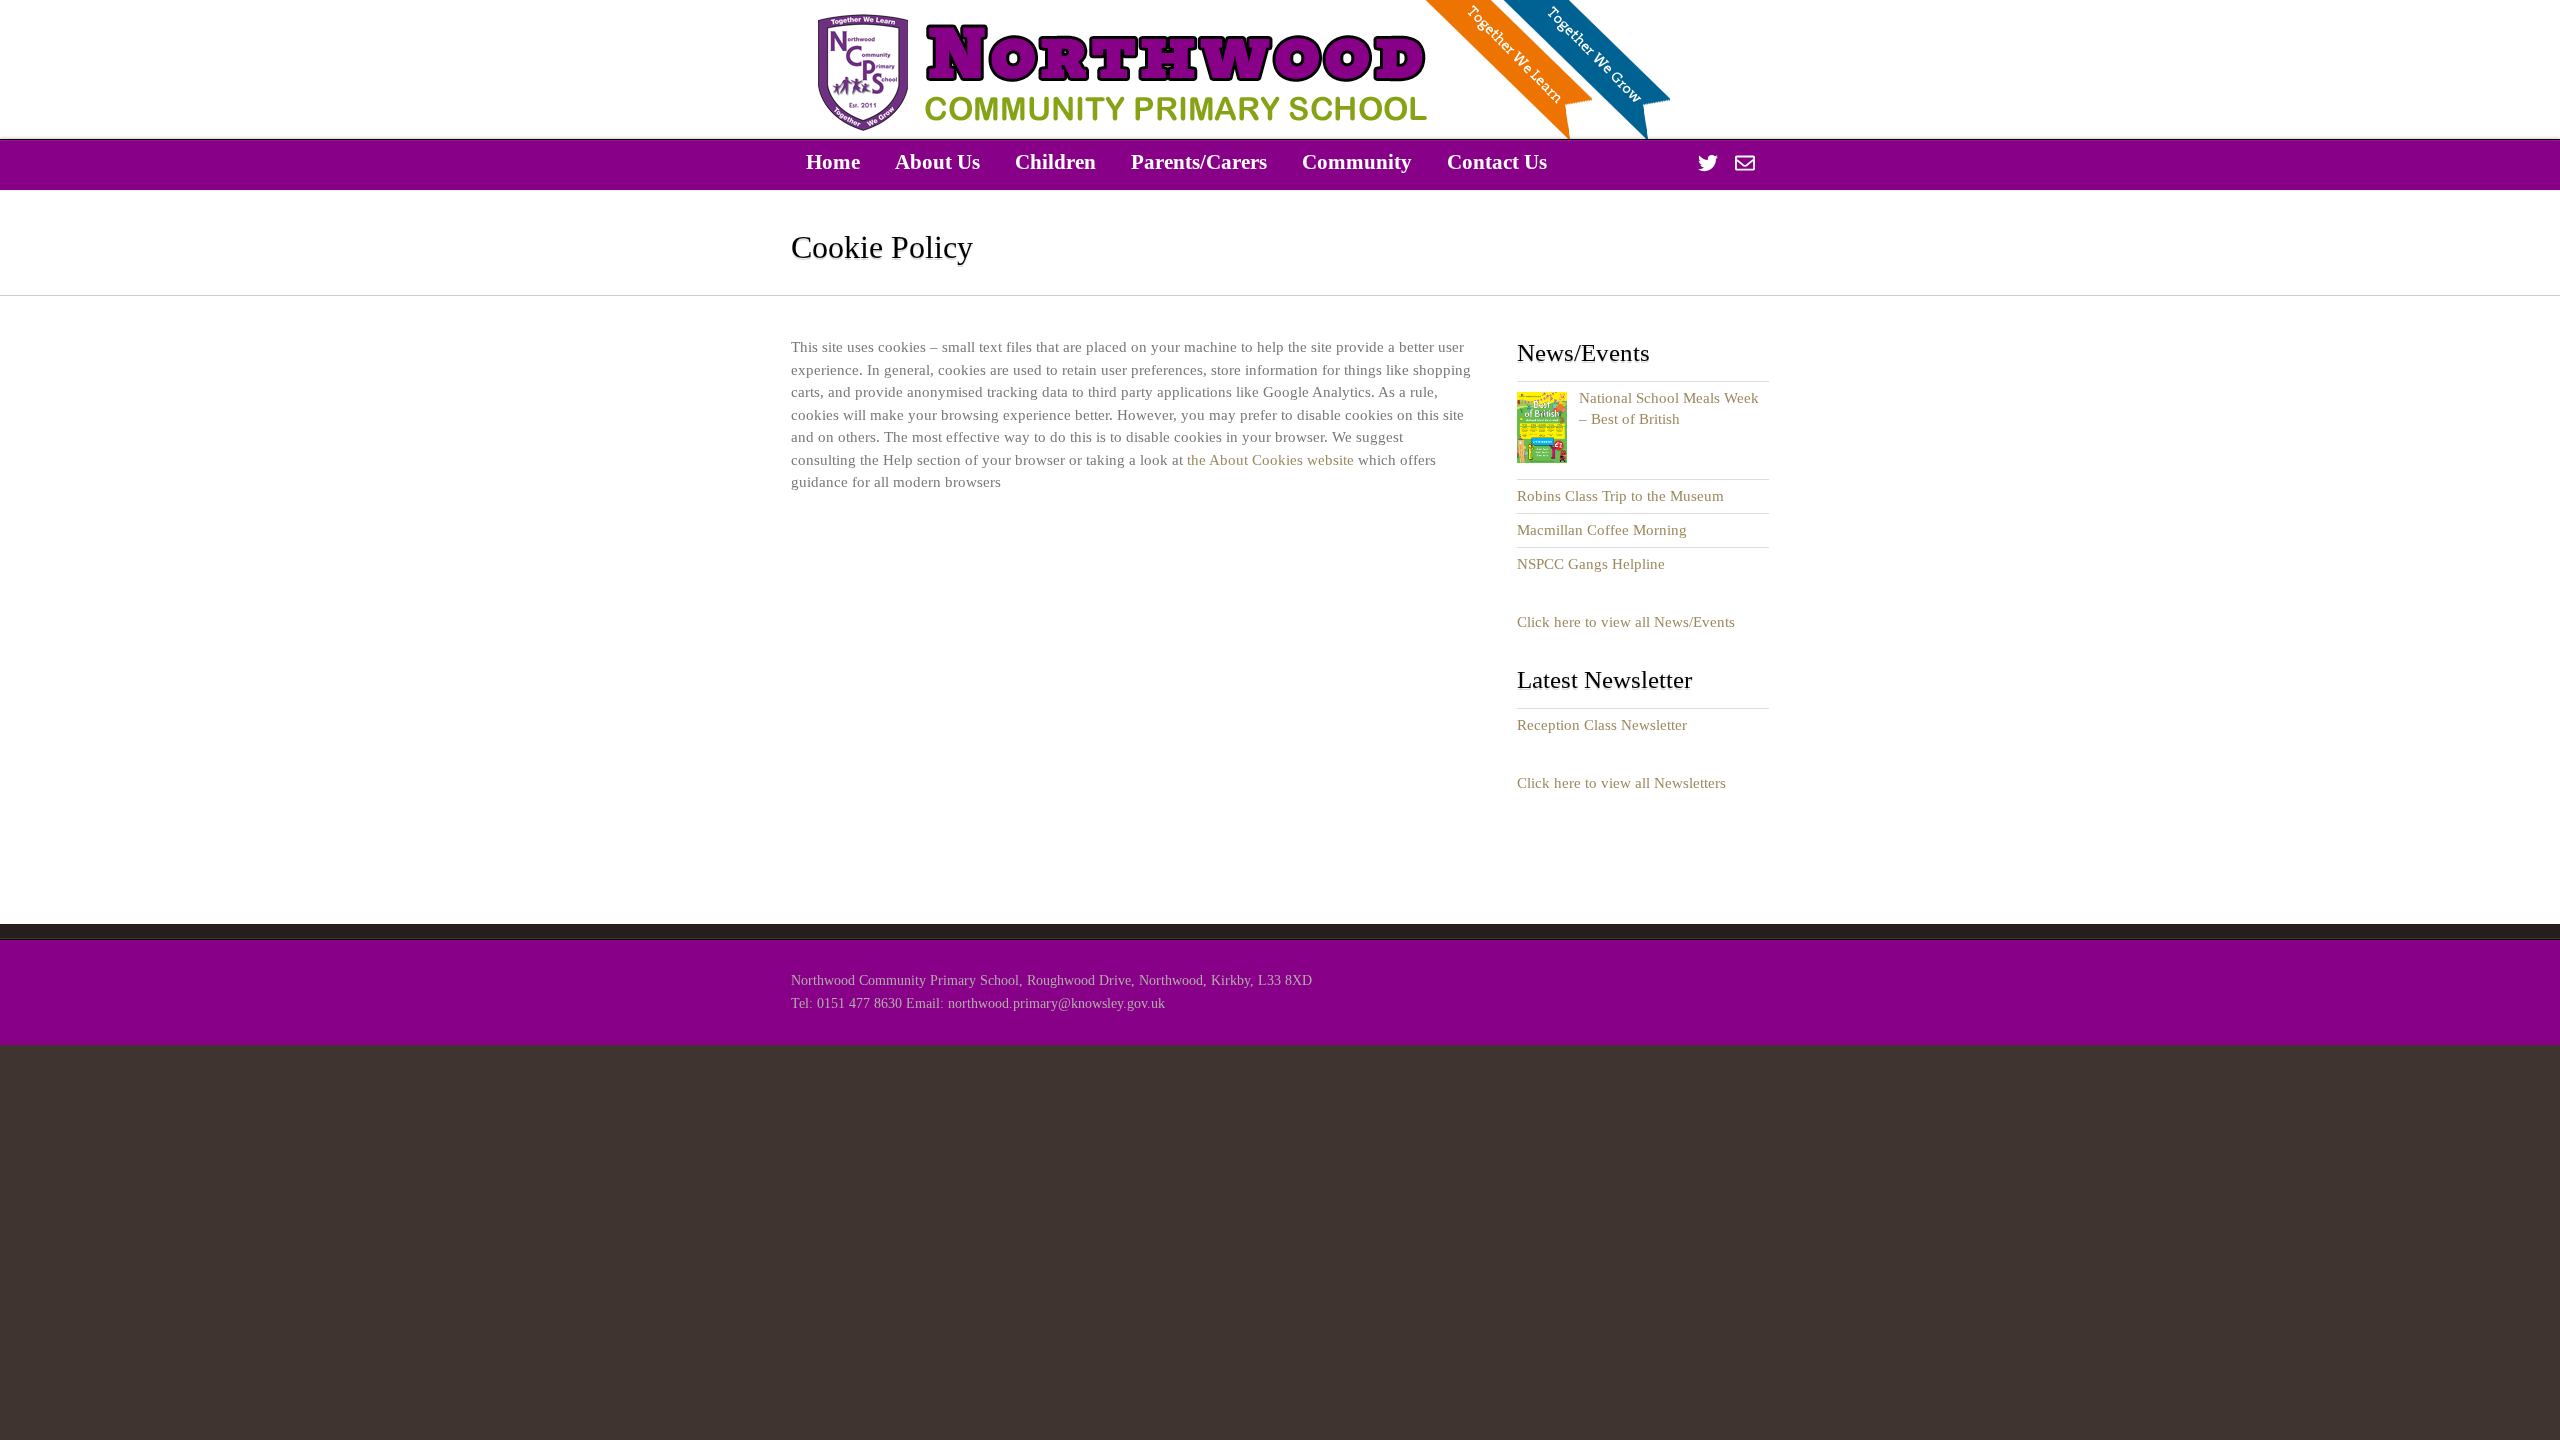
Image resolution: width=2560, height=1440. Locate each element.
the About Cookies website (1270, 460)
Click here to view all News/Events (1626, 622)
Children (1055, 162)
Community (1357, 162)
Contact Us (1497, 162)
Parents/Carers (1199, 162)
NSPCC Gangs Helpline (1591, 564)
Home (833, 162)
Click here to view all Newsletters (1621, 783)
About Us (937, 162)
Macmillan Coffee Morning (1602, 530)
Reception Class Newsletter (1602, 725)
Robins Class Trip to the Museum (1620, 496)
